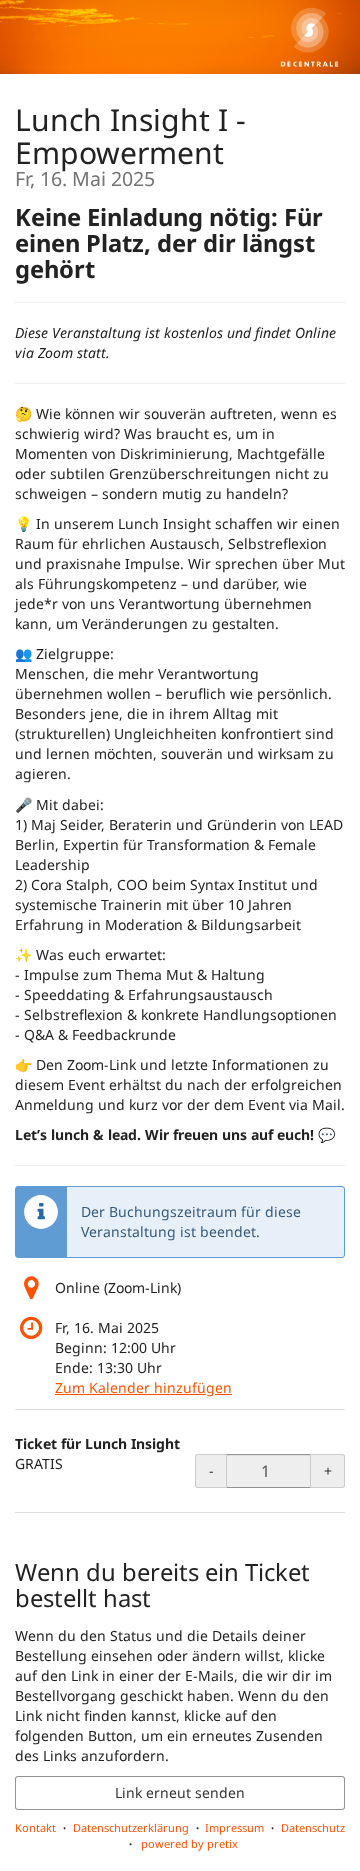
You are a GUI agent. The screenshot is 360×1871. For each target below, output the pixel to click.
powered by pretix (189, 1843)
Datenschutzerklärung (131, 1827)
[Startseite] (180, 37)
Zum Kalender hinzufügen (143, 1387)
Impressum (234, 1827)
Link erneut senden (180, 1792)
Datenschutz (313, 1827)
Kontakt (35, 1827)
